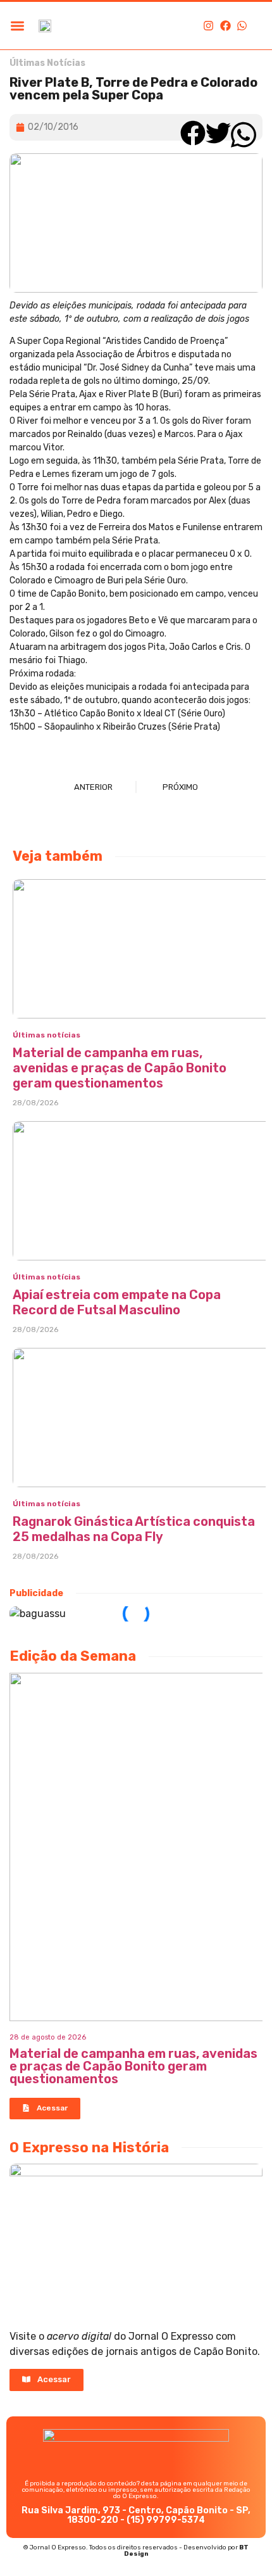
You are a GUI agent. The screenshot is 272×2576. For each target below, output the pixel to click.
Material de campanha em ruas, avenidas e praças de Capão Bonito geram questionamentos (120, 1068)
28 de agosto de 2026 (48, 2037)
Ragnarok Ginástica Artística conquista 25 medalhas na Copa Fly (134, 1529)
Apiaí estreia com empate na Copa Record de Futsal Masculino (117, 1302)
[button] (17, 26)
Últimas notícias (46, 1035)
